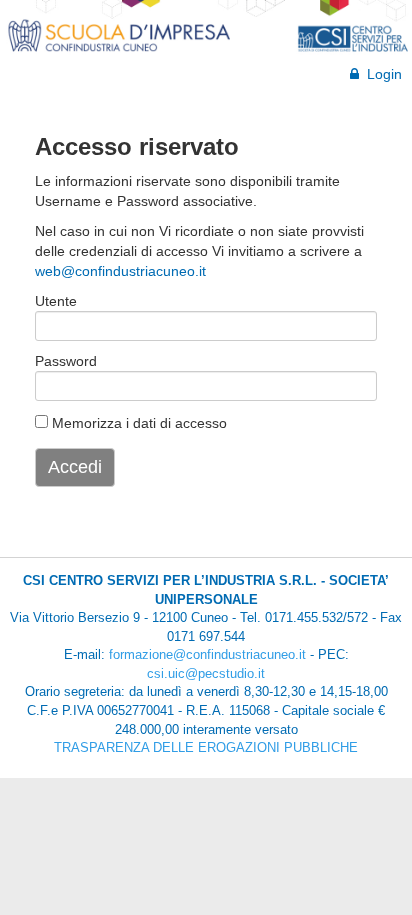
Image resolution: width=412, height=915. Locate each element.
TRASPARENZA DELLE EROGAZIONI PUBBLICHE (206, 747)
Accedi (75, 467)
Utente (56, 301)
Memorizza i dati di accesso (137, 423)
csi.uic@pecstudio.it (206, 673)
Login (380, 74)
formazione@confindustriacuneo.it (207, 654)
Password (63, 361)
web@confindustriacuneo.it (120, 271)
